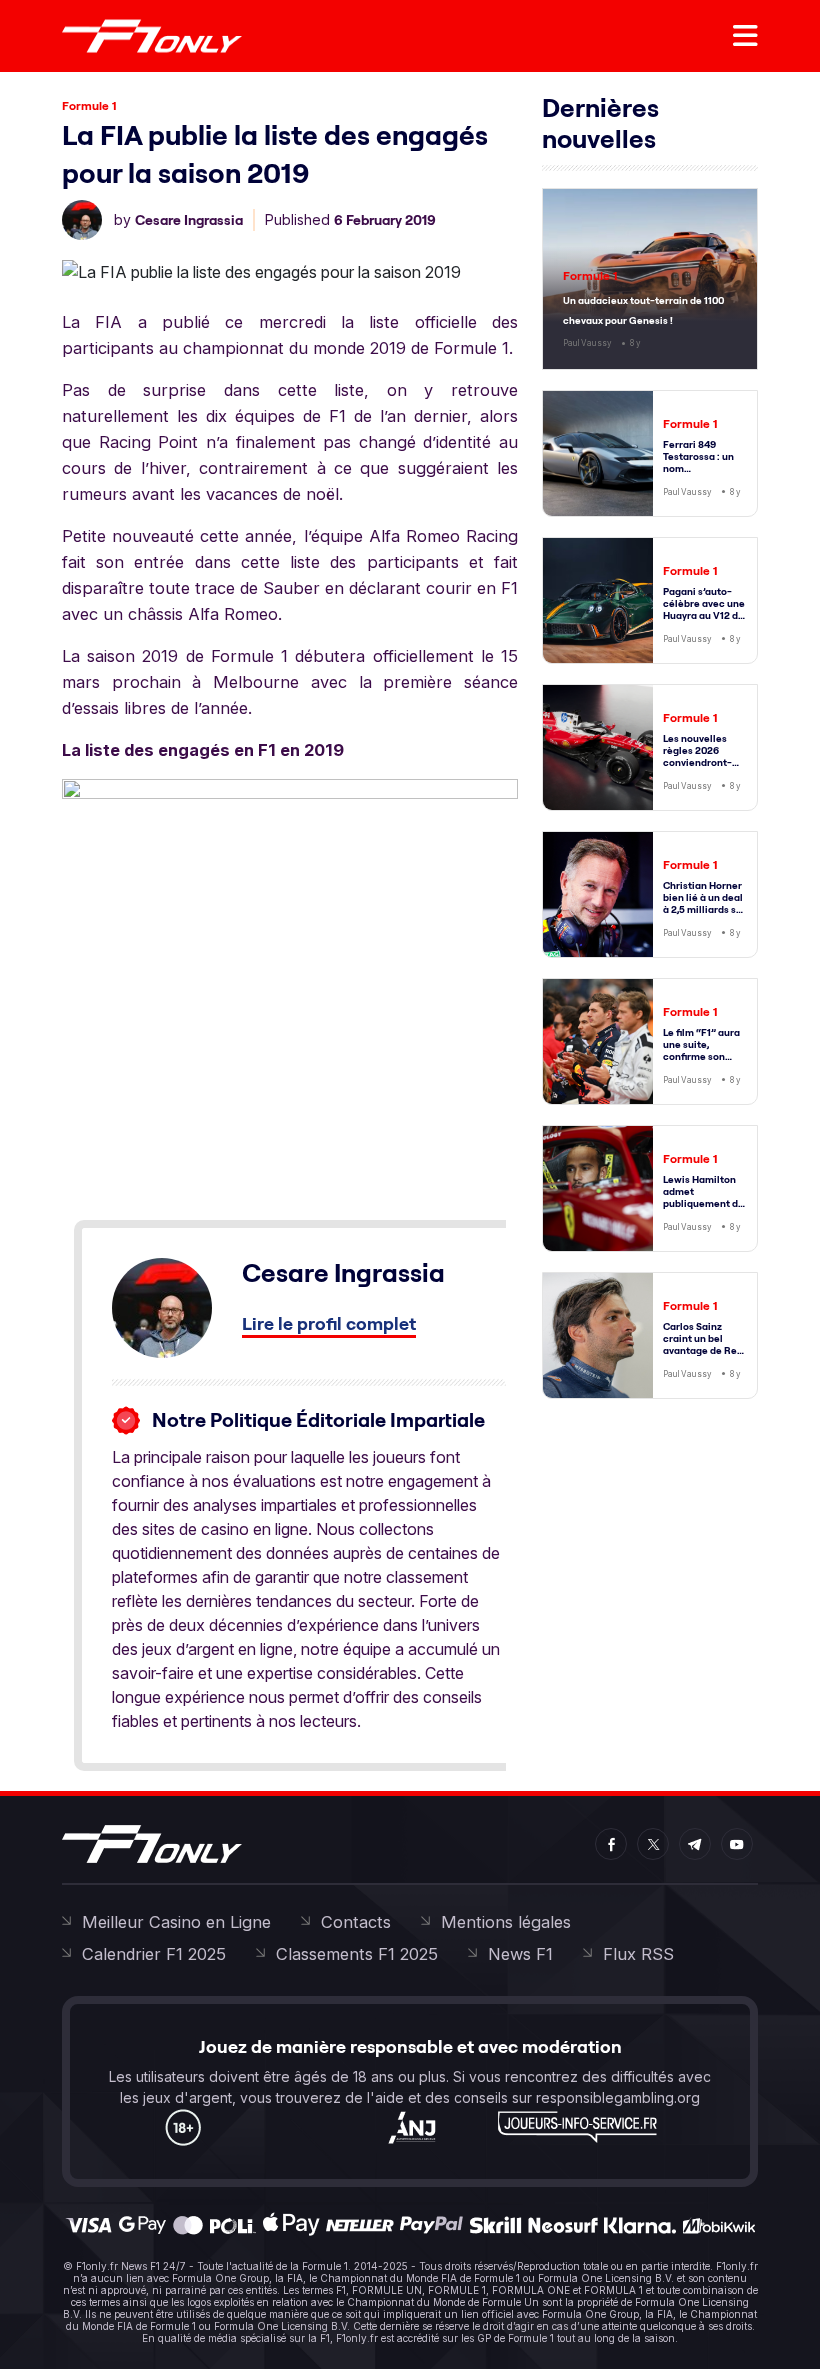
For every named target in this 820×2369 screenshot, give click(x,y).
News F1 (520, 1954)
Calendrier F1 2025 (154, 1954)
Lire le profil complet (329, 1323)
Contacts (356, 1922)
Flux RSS (638, 1954)
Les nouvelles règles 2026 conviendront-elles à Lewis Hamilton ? (697, 762)
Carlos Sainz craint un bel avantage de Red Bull (703, 1344)
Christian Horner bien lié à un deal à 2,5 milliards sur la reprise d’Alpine (704, 909)
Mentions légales (506, 1922)
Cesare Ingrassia (189, 220)
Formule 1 (89, 105)
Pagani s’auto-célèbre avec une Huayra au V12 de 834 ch (704, 609)
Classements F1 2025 (357, 1954)
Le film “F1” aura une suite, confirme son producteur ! (701, 1050)
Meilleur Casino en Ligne (176, 1922)
